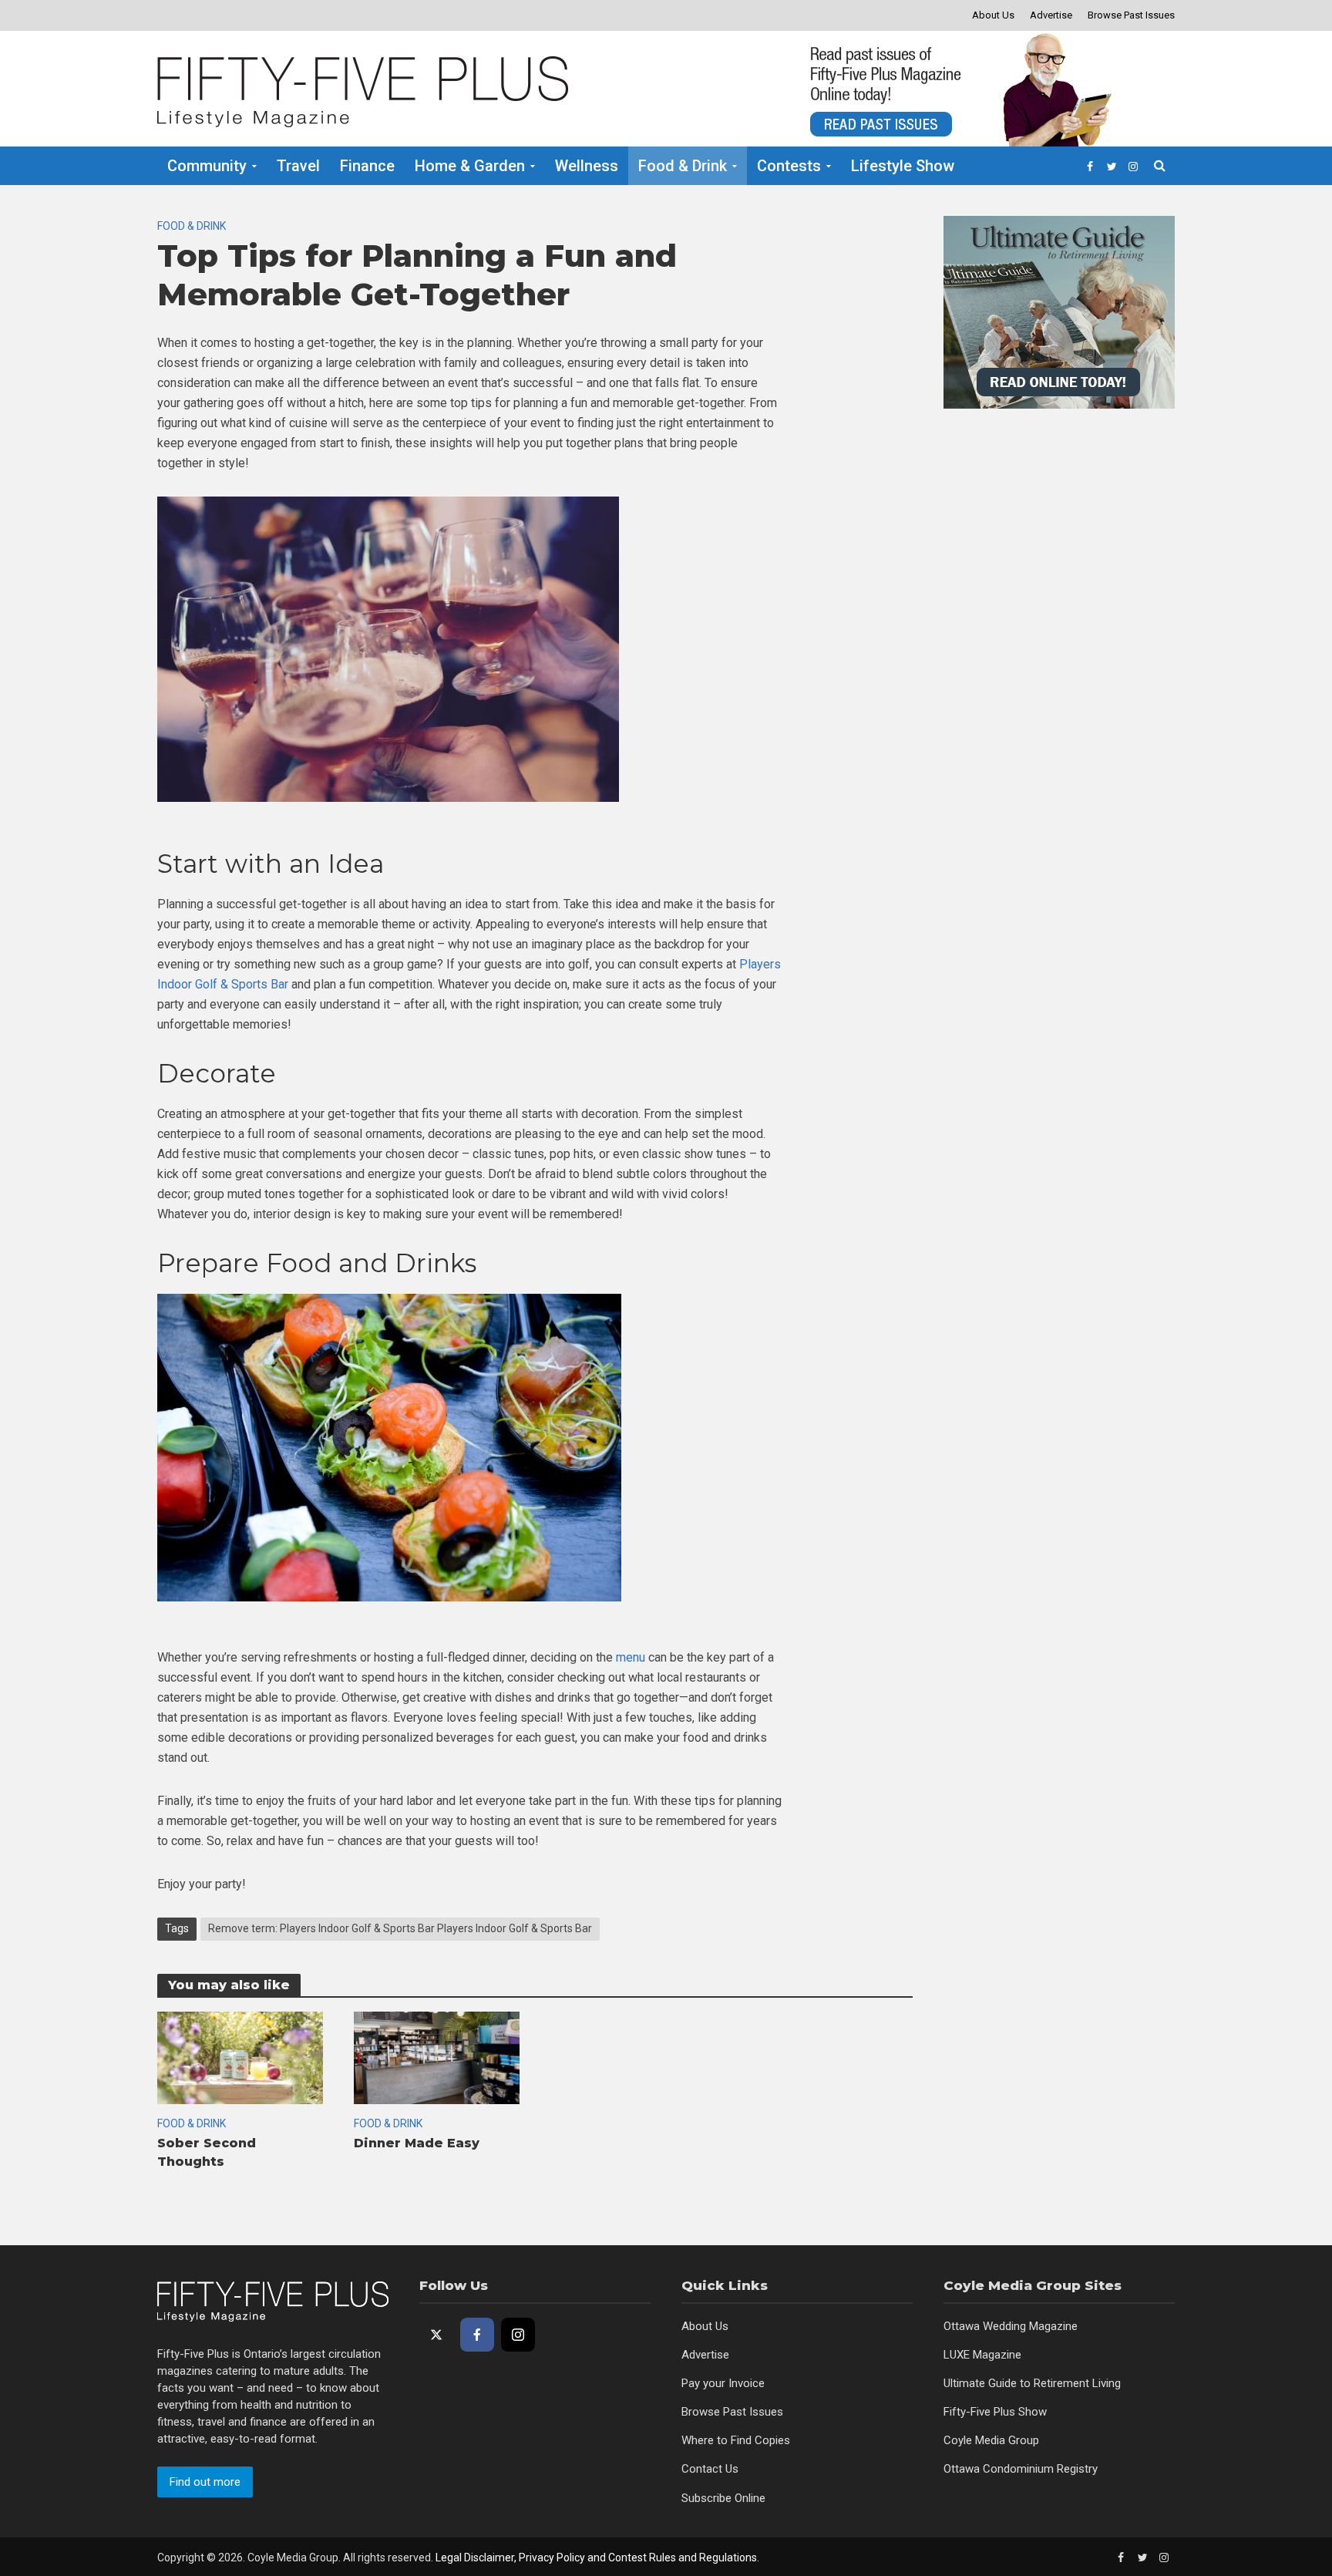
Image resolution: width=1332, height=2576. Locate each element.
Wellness (587, 166)
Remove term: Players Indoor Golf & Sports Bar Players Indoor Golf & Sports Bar (400, 1928)
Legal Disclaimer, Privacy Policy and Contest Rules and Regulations (596, 2557)
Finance (367, 166)
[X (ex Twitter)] (436, 2335)
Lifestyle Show (903, 166)
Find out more (205, 2482)
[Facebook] (477, 2335)
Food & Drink (683, 166)
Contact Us (710, 2469)
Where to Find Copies (736, 2440)
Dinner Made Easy (417, 2143)
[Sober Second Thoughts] (240, 2057)
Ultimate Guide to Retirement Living (1032, 2383)
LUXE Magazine (982, 2355)
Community (207, 166)
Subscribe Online (723, 2498)
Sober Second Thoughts (207, 2152)
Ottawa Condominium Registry (1021, 2469)
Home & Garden (470, 166)
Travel (298, 166)
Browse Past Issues (1131, 15)
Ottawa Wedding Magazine (1011, 2326)
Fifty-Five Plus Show (995, 2412)
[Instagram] (518, 2335)
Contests (789, 166)
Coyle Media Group (991, 2440)
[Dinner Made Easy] (437, 2057)
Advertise (1051, 15)
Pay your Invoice (723, 2383)
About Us (993, 15)
